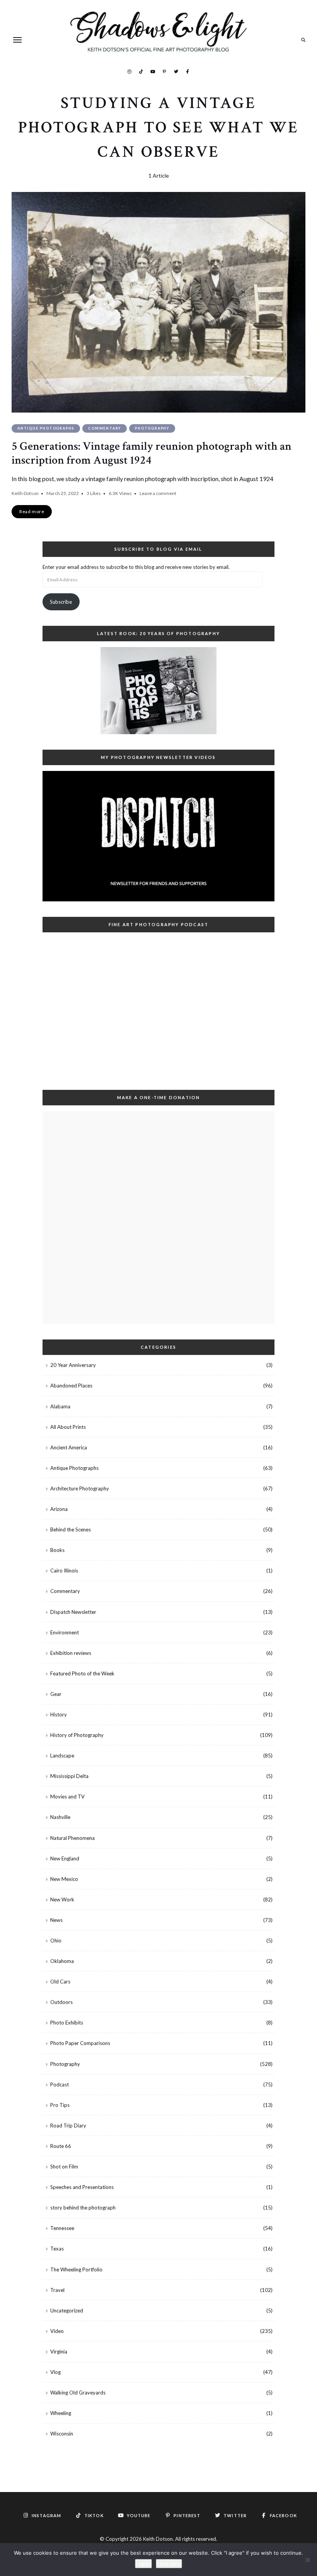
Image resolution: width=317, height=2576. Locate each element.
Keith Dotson (25, 493)
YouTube (153, 71)
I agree (143, 2564)
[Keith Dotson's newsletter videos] (158, 836)
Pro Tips (60, 2105)
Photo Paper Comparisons (80, 2043)
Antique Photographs (46, 428)
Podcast (60, 2084)
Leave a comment (158, 493)
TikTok (141, 71)
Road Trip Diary (68, 2126)
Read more (169, 2564)
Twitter (176, 71)
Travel (57, 2290)
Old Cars (60, 1982)
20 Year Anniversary (73, 1365)
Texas (57, 2249)
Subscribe (61, 602)
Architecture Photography (80, 1488)
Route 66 (61, 2146)
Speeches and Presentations (82, 2187)
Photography (152, 428)
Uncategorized (67, 2311)
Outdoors (61, 2002)
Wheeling (61, 2413)
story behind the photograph (83, 2208)
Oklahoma (62, 1961)
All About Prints (68, 1427)
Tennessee (62, 2228)
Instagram (130, 71)
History (59, 1714)
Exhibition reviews (71, 1653)
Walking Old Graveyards (78, 2393)
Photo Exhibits (67, 2023)
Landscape (62, 1756)
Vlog (55, 2372)
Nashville (60, 1817)
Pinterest (164, 71)
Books (57, 1550)
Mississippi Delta (69, 1776)
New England (65, 1858)
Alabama (60, 1406)
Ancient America (69, 1447)
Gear (56, 1694)
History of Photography (77, 1735)
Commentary (105, 428)
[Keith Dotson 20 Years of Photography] (158, 691)
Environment (65, 1632)
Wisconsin (62, 2434)
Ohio (56, 1941)
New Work (62, 1899)
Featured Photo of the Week (82, 1673)
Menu (17, 40)
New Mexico (64, 1879)
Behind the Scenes (71, 1529)
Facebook (187, 71)
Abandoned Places (71, 1386)
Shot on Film (64, 2167)
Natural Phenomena (72, 1838)
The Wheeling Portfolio (76, 2269)
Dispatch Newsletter (73, 1612)
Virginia (59, 2352)
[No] (307, 2560)
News (56, 1920)
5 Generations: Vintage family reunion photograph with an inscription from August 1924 (152, 453)
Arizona (59, 1509)
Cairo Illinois (64, 1571)
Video (57, 2331)
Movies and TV (67, 1797)
